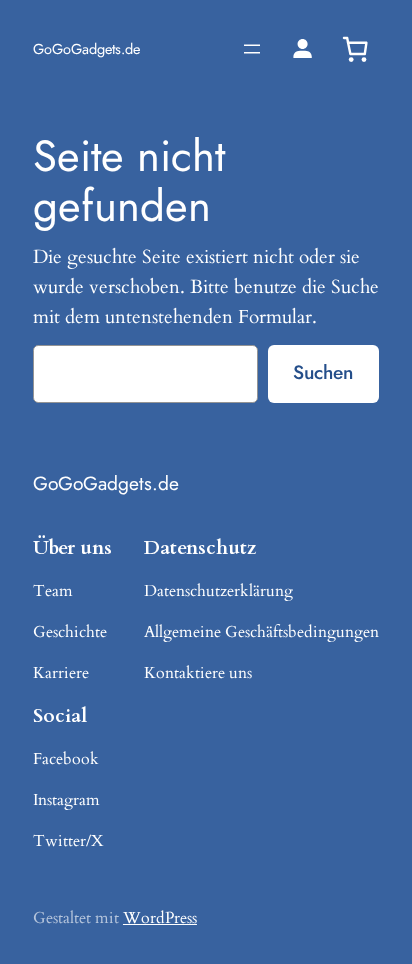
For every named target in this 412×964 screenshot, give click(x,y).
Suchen (323, 372)
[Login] (302, 48)
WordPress (160, 918)
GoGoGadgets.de (86, 48)
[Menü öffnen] (252, 49)
